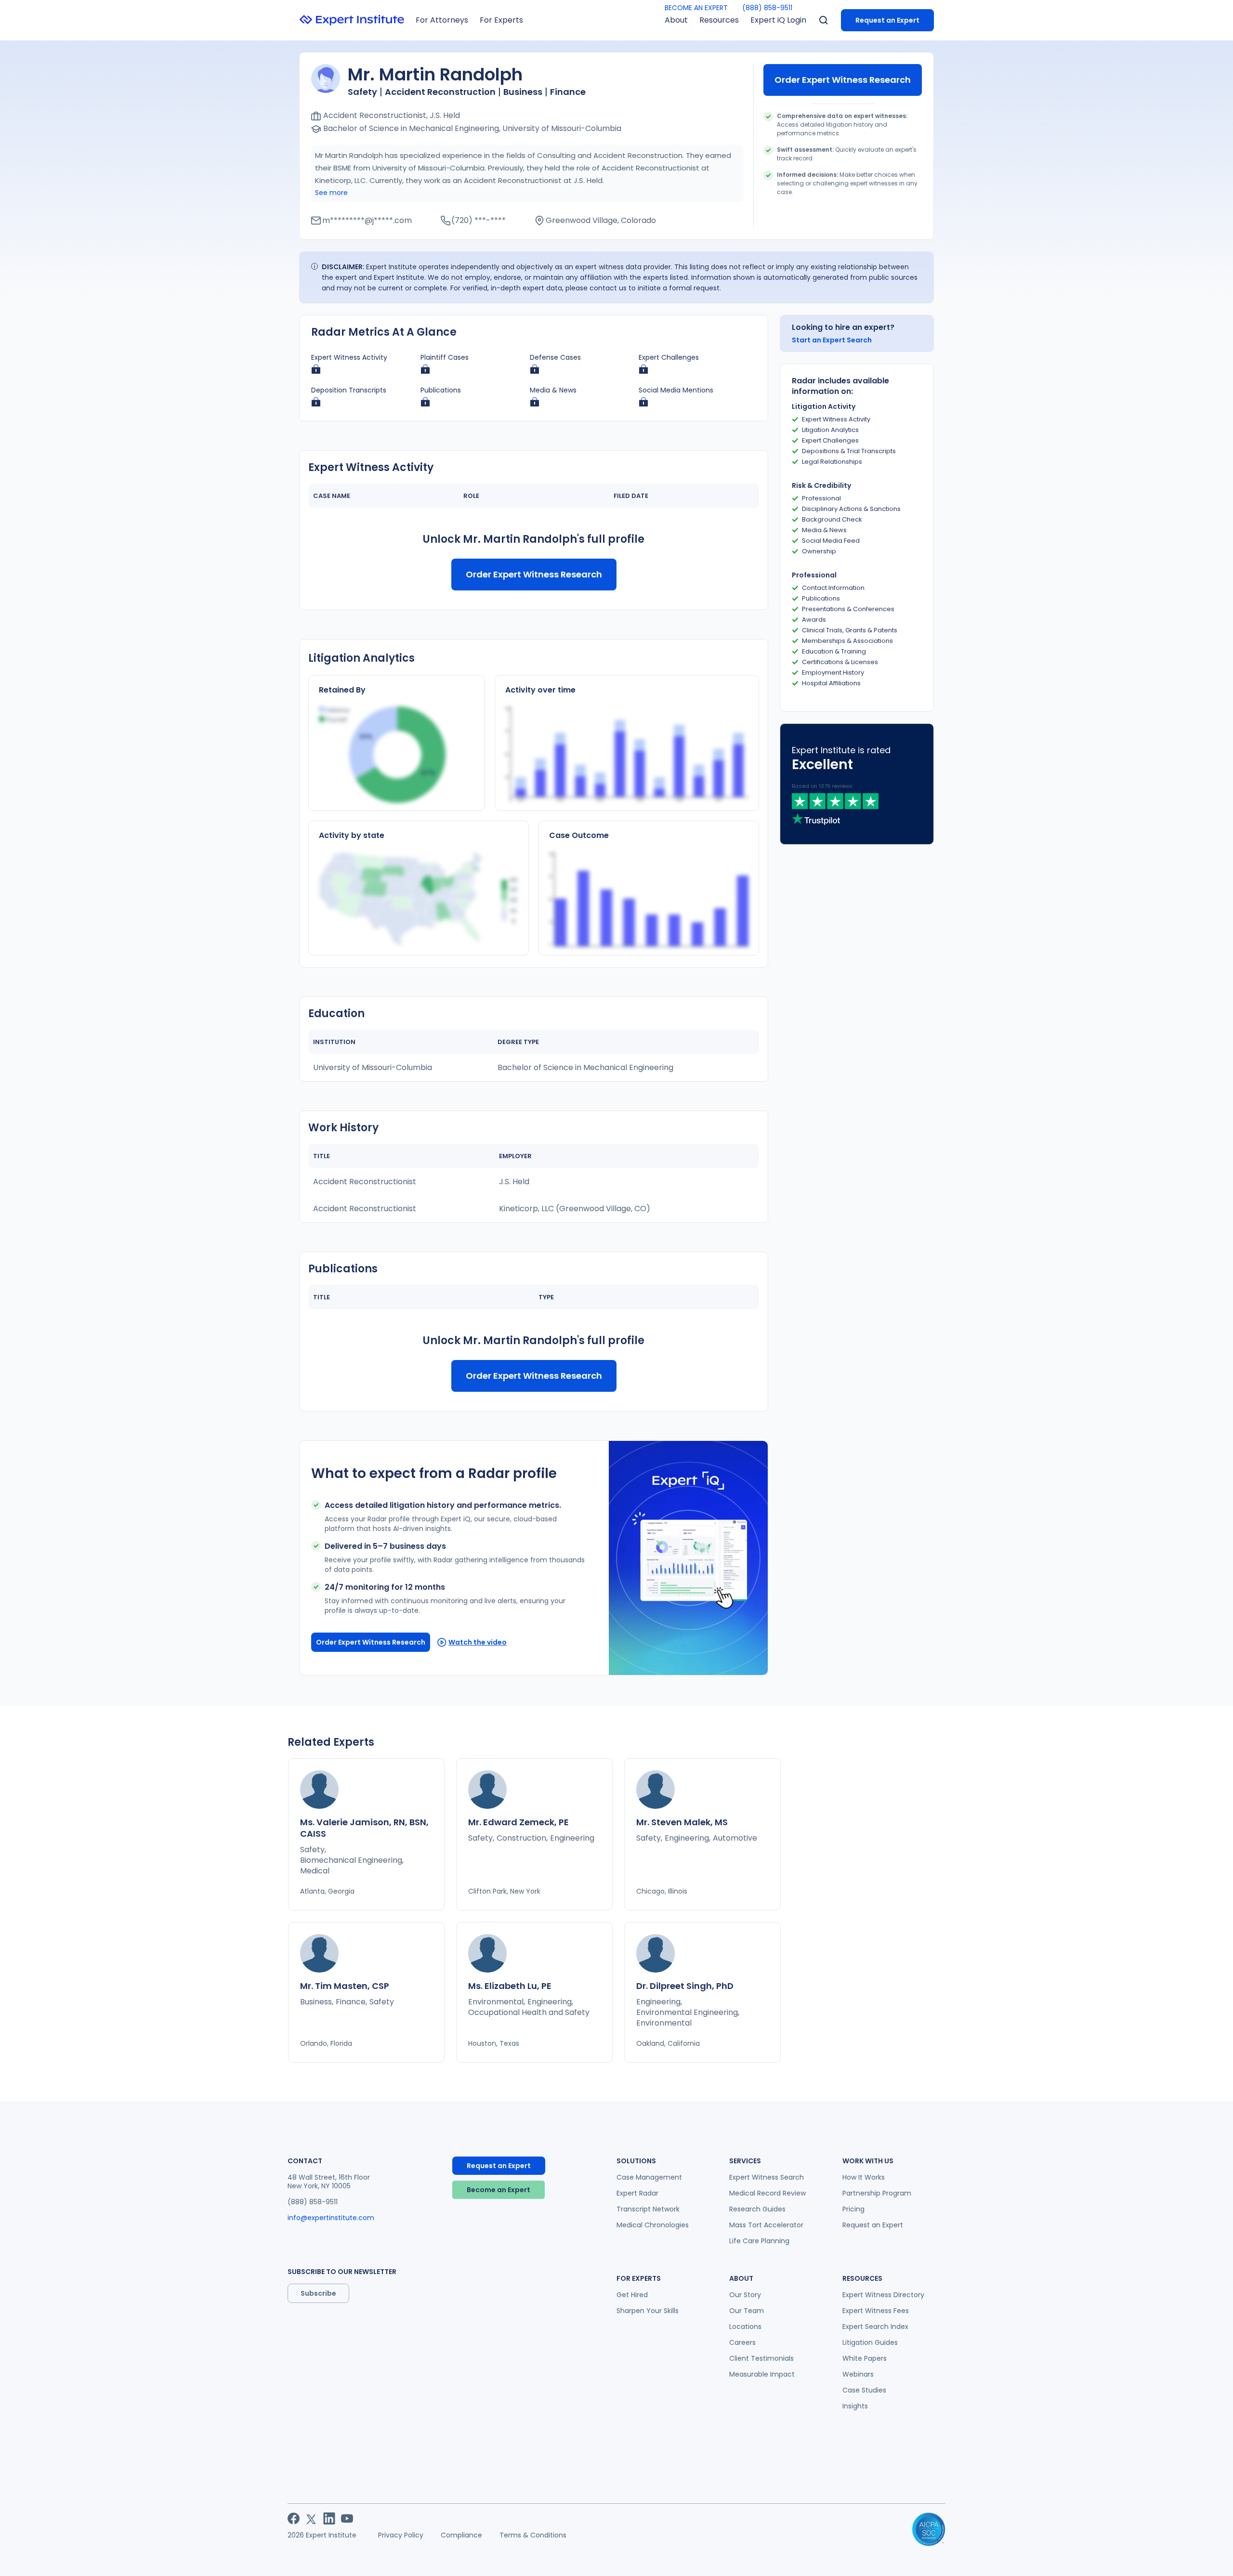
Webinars (858, 2374)
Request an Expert (887, 20)
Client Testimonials (761, 2358)
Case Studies (864, 2390)
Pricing (853, 2209)
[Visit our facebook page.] (294, 2518)
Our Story (745, 2295)
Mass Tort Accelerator (766, 2225)
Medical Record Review (767, 2193)
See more (331, 193)
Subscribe (318, 2293)
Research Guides (757, 2209)
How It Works (864, 2177)
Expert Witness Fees (876, 2311)
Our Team (747, 2311)
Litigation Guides (870, 2342)
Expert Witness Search (767, 2177)
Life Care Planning (759, 2241)
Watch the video (478, 1642)
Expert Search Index (875, 2327)
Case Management (649, 2177)
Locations (745, 2327)
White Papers (865, 2358)
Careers (742, 2342)
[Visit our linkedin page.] (329, 2518)
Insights (855, 2406)
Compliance (461, 2535)
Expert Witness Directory (883, 2295)
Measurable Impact (762, 2374)
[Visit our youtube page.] (347, 2518)
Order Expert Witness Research (843, 80)
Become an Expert (498, 2190)
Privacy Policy (401, 2535)
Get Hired (632, 2295)
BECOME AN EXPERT (696, 8)
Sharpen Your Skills (648, 2311)
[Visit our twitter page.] (311, 2518)
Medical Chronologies (653, 2225)
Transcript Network (648, 2209)
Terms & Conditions (533, 2535)
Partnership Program (877, 2193)
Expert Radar (637, 2193)
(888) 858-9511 (767, 8)
